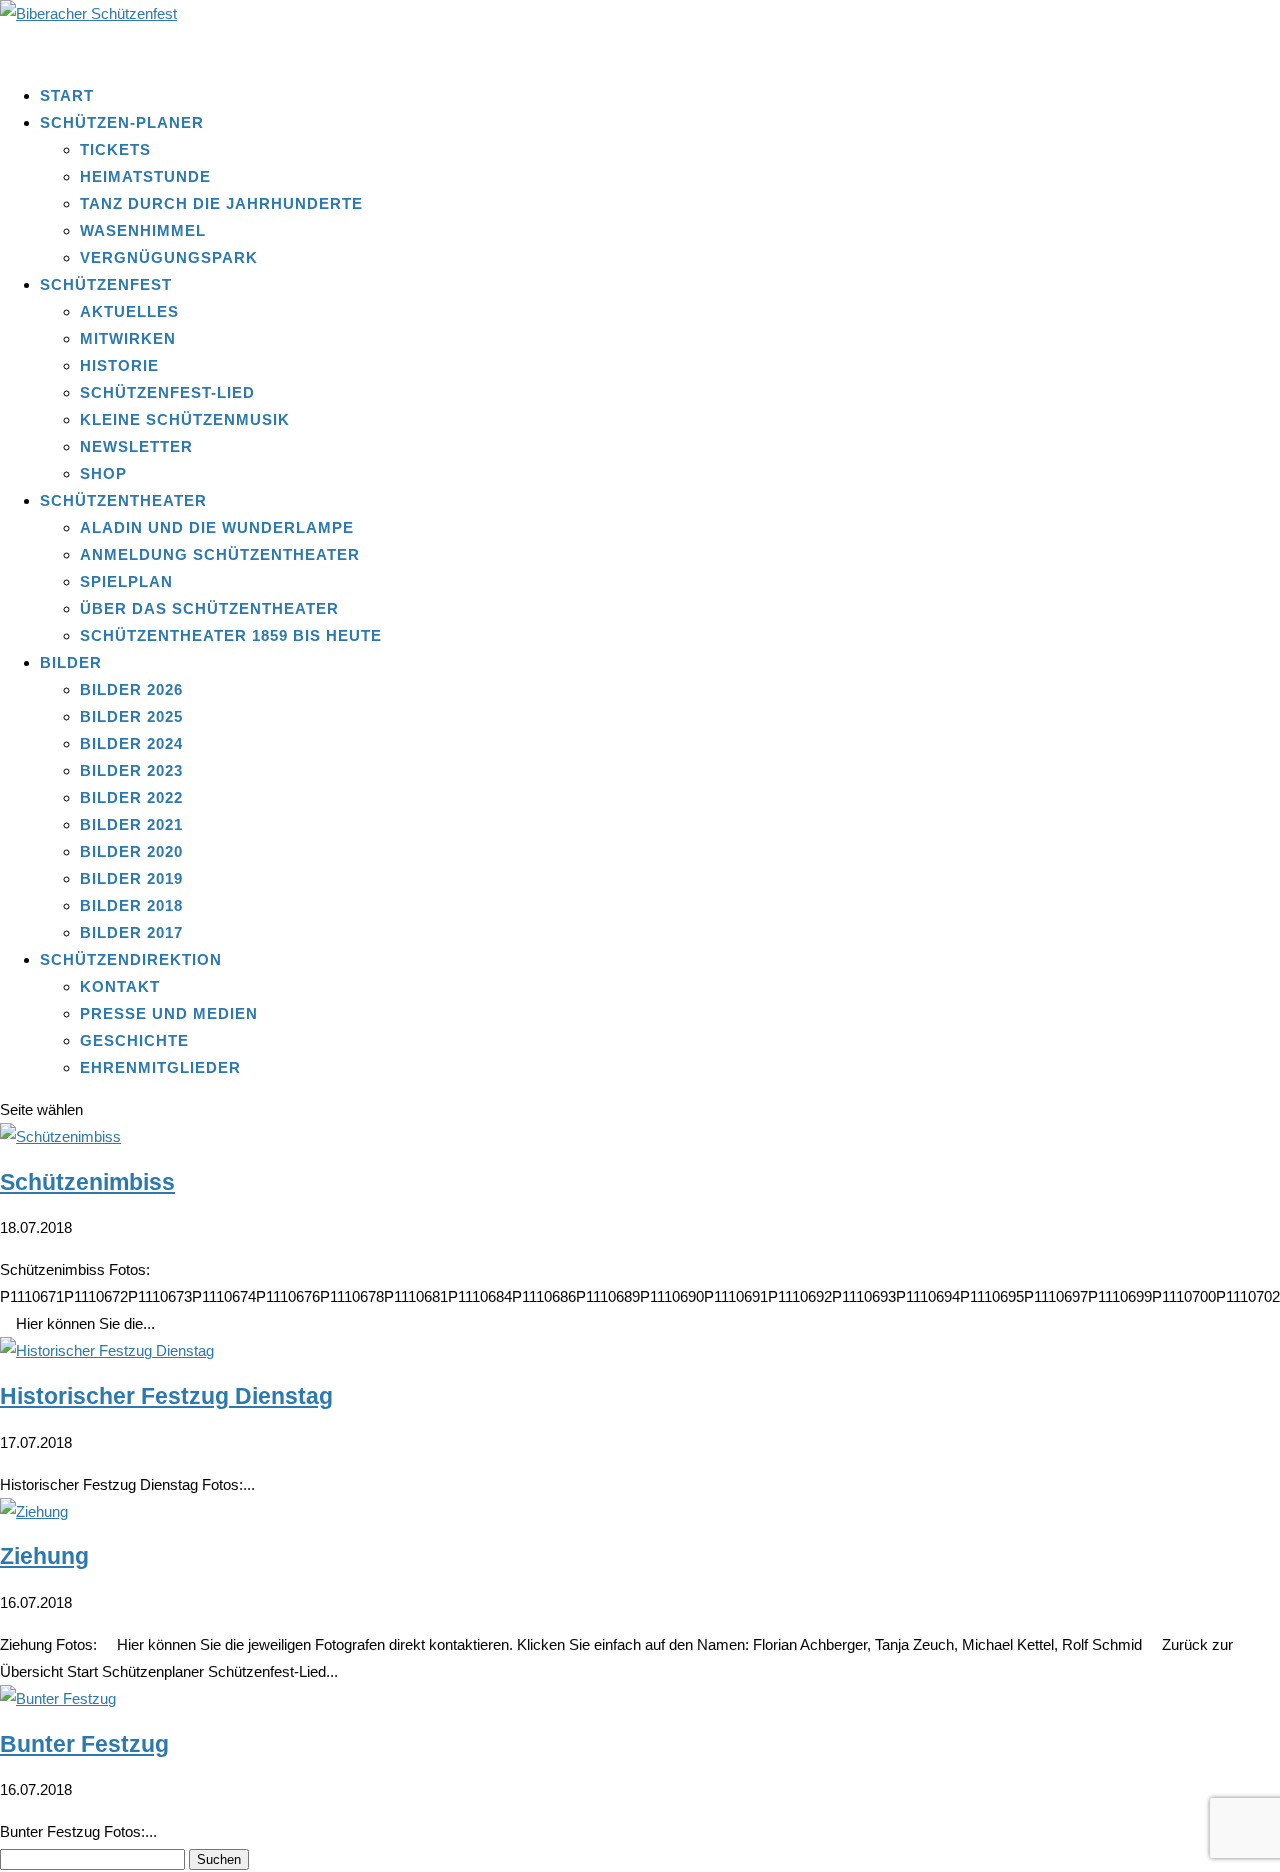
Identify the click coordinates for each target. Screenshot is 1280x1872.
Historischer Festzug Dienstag (166, 1396)
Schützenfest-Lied (167, 392)
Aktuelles (129, 311)
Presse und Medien (169, 1013)
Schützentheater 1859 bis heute (231, 635)
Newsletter (136, 446)
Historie (119, 365)
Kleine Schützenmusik (185, 419)
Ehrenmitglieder (160, 1067)
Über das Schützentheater (209, 608)
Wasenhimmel (143, 230)
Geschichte (134, 1040)
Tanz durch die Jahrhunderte (221, 203)
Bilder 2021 (131, 824)
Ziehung (44, 1556)
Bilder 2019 (131, 878)
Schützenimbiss (87, 1182)
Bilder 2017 (131, 932)
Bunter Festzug (84, 1744)
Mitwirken (128, 338)
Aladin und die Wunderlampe (217, 527)
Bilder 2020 (131, 851)
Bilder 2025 (131, 716)
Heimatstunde (145, 176)
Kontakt (120, 986)
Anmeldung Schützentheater (220, 554)
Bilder (71, 662)
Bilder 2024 (131, 743)
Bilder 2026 (131, 689)
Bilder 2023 (131, 770)
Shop (103, 473)
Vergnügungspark (169, 257)
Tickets (115, 149)
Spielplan (126, 581)
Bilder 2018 (131, 905)
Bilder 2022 (131, 797)
